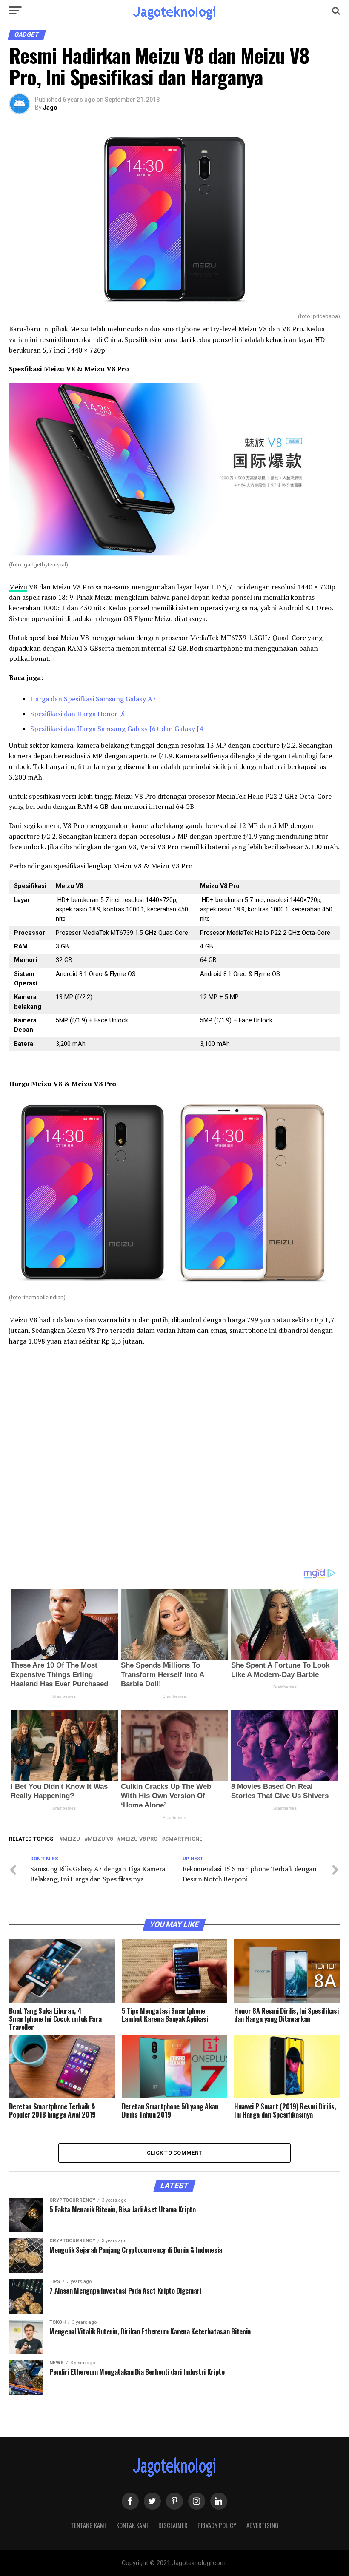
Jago (50, 108)
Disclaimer (173, 2525)
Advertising (262, 2525)
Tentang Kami (88, 2525)
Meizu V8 (100, 1839)
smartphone (184, 1839)
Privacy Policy (217, 2525)
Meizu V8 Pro (139, 1839)
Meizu (18, 587)
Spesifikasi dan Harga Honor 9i (77, 714)
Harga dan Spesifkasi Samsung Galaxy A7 (93, 699)
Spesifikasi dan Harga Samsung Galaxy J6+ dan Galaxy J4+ (119, 729)
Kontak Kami (132, 2525)
